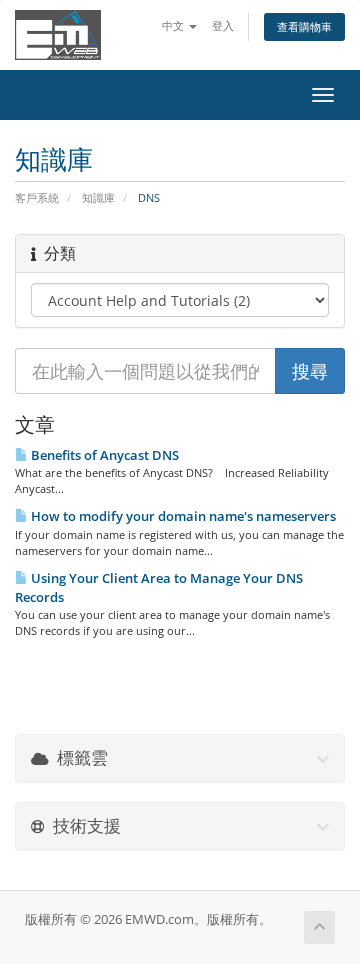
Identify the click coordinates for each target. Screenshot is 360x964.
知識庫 (98, 197)
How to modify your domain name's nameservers (182, 516)
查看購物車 (304, 26)
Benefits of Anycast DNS (103, 455)
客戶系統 (37, 197)
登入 (223, 25)
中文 (174, 25)
